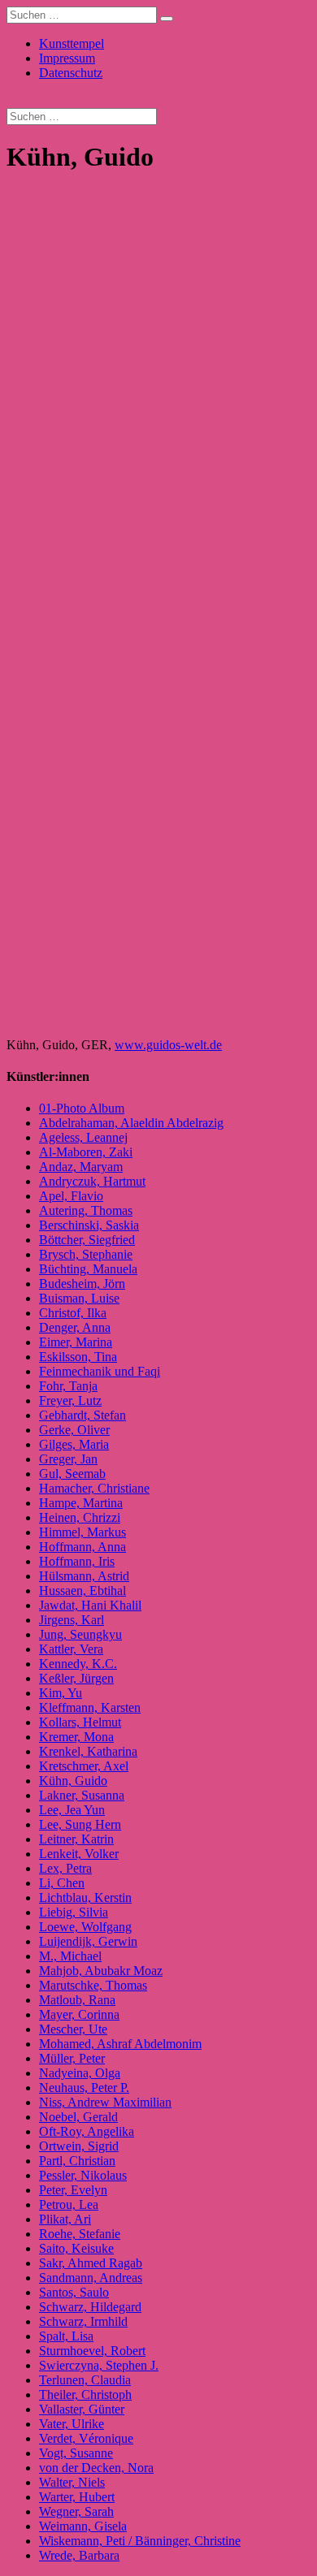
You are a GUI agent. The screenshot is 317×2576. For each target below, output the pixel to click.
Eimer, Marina (76, 1342)
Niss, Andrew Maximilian (105, 2102)
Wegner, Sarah (76, 2511)
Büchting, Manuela (88, 1269)
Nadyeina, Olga (80, 2073)
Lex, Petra (65, 1868)
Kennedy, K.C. (78, 1664)
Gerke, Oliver (74, 1430)
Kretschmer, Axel (84, 1766)
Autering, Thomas (86, 1210)
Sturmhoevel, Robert (92, 2351)
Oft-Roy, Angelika (87, 2131)
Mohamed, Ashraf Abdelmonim (120, 2044)
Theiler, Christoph (85, 2394)
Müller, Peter (72, 2058)
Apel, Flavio (71, 1196)
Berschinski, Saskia (89, 1225)
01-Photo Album (82, 1108)
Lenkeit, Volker (79, 1854)
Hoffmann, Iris (77, 1561)
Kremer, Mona (76, 1737)
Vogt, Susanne (76, 2453)
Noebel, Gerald (78, 2117)
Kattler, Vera (71, 1649)
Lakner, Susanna (82, 1795)
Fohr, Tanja (68, 1386)
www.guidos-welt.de (168, 1045)
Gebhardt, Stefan (83, 1415)
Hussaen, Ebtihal (83, 1591)
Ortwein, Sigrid (79, 2146)
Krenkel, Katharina (88, 1751)
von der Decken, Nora (96, 2468)
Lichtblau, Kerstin (85, 1897)
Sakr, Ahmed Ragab (91, 2263)
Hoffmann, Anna (83, 1547)
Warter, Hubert (77, 2497)
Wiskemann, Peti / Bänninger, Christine (140, 2541)
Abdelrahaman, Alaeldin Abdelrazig (131, 1123)
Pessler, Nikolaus (83, 2175)
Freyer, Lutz (70, 1400)
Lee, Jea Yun (72, 1810)
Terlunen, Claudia (85, 2380)
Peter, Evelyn (73, 2190)
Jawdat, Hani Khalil (90, 1605)
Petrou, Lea (69, 2204)
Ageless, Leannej (83, 1137)
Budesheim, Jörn (82, 1284)
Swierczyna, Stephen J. (99, 2365)
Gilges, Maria (74, 1444)
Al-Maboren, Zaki (86, 1152)
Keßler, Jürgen (76, 1678)
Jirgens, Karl (72, 1620)
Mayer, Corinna (79, 2014)
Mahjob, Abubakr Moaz (101, 1971)
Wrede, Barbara (79, 2555)
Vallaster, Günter (82, 2409)
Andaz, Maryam (81, 1167)
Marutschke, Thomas (93, 1985)
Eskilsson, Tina (78, 1357)
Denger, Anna (75, 1327)
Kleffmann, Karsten (90, 1707)
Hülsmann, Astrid (84, 1576)
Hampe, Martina (81, 1503)
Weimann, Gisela (83, 2526)
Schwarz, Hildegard (90, 2307)
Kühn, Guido (73, 1781)
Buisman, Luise (79, 1298)
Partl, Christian (77, 2161)
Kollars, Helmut (80, 1722)
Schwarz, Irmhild (83, 2321)
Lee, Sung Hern (80, 1824)
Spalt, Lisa (66, 2336)
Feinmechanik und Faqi (100, 1371)
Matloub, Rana (77, 2000)
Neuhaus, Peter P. (84, 2088)
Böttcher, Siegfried (87, 1240)
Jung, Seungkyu (80, 1634)
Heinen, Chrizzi (80, 1517)
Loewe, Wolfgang (85, 1927)
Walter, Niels (72, 2482)
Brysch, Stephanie (86, 1254)
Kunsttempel (72, 43)
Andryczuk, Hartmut (92, 1181)
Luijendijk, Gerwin (88, 1941)
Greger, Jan (68, 1459)
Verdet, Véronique (86, 2438)
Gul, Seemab (72, 1474)
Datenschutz (71, 73)
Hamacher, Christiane (94, 1488)
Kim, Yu (61, 1693)
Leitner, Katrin (76, 1839)
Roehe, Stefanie (80, 2234)
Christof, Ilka (73, 1313)
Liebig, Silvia (74, 1912)
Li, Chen (62, 1883)
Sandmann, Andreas (91, 2278)
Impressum (67, 58)
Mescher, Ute (73, 2029)
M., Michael (70, 1956)
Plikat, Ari (65, 2219)
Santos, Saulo (74, 2292)
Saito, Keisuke (76, 2248)
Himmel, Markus (83, 1532)
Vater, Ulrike (72, 2424)
